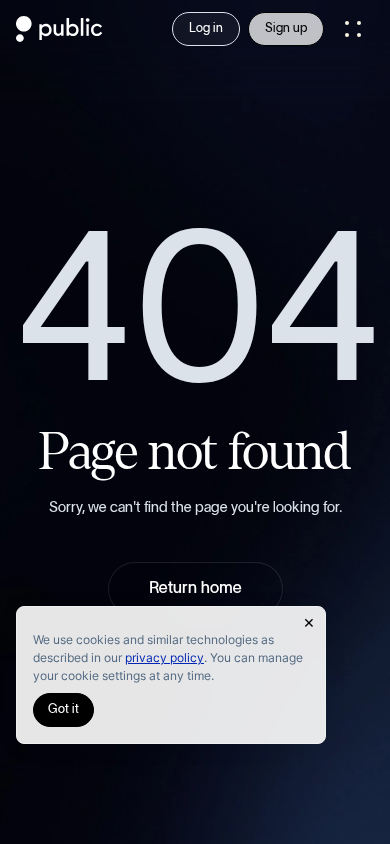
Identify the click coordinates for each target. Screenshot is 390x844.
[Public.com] (59, 36)
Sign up (286, 28)
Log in (206, 28)
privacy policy (164, 657)
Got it (63, 709)
